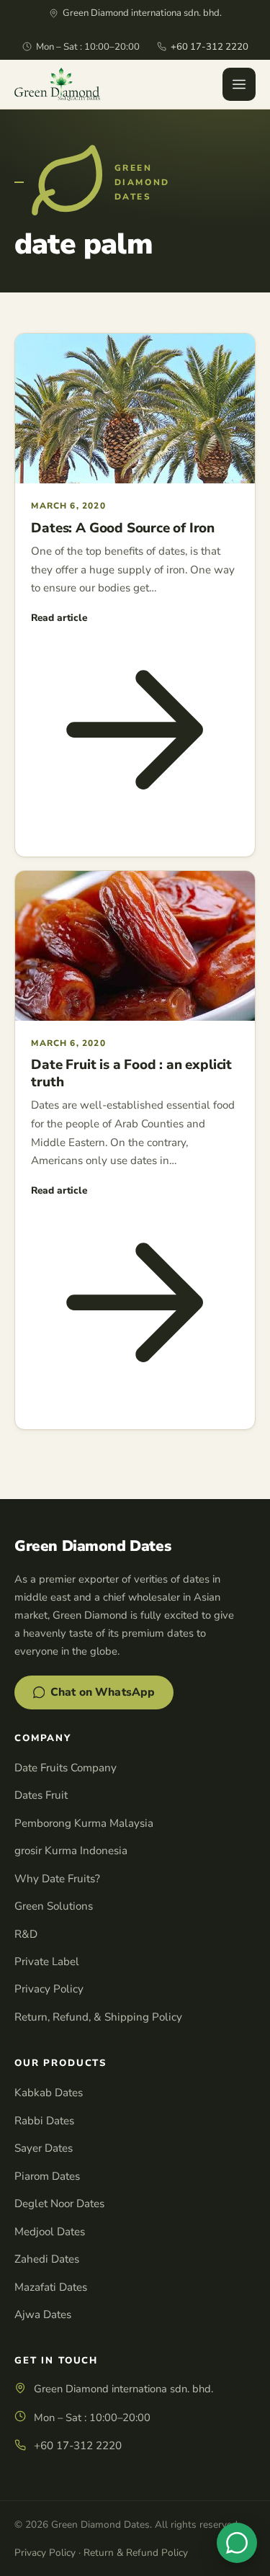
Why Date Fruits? (57, 1879)
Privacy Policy (49, 1989)
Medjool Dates (50, 2232)
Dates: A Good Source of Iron (123, 528)
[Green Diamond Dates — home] (57, 84)
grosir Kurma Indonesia (71, 1851)
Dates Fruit (41, 1795)
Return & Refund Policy (136, 2553)
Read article (59, 618)
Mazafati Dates (51, 2287)
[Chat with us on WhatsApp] (237, 2543)
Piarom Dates (47, 2176)
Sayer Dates (44, 2148)
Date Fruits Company (66, 1768)
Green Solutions (54, 1906)
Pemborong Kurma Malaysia (84, 1823)
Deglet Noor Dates (59, 2204)
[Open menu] (239, 84)
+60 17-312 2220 (210, 47)
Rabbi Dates (44, 2121)
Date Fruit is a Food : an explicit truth (131, 1073)
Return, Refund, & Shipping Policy (98, 2017)
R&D (26, 1934)
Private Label (47, 1962)
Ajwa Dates (43, 2315)
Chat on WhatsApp (103, 1692)
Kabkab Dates (49, 2093)
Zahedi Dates (47, 2259)
